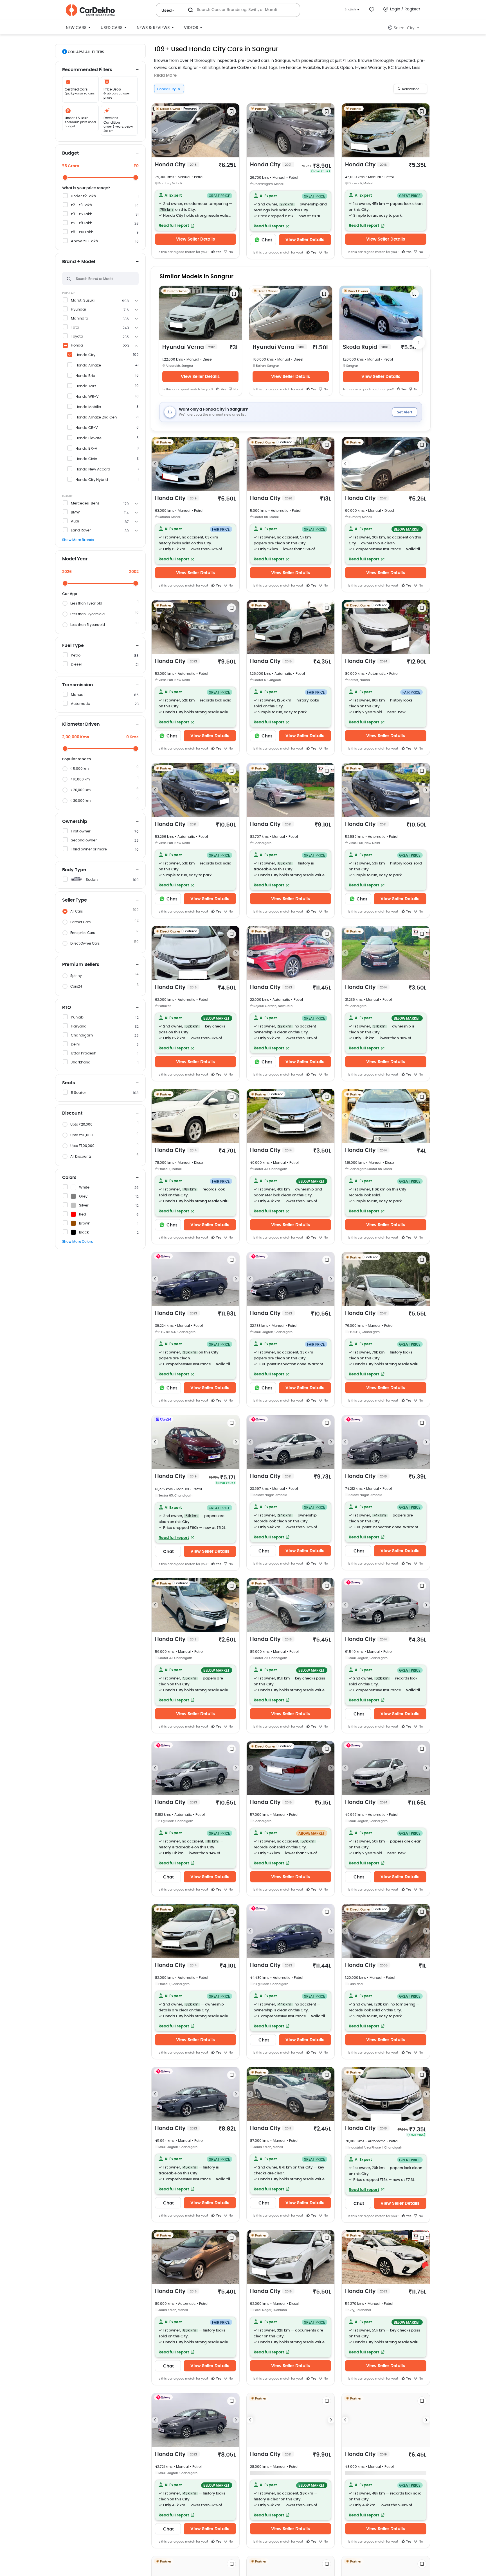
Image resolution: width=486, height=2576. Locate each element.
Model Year (75, 559)
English (350, 9)
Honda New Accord (93, 469)
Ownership (75, 821)
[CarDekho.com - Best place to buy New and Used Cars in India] (90, 10)
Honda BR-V (86, 449)
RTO (67, 1008)
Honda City (85, 355)
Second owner (84, 840)
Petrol (76, 656)
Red (83, 1215)
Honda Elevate (88, 438)
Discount (72, 1113)
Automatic (80, 704)
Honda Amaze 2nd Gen (96, 417)
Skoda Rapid (365, 347)
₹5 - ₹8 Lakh (82, 223)
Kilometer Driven (81, 724)
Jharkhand (81, 1062)
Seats (69, 1083)
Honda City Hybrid (92, 480)
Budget (70, 153)
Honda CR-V (87, 428)
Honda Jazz (86, 386)
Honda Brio (85, 376)
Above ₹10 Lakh (84, 241)
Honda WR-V (87, 397)
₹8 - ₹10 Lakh (82, 232)
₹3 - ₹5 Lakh (82, 214)
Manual (78, 695)
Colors (69, 1178)
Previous (155, 130)
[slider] (65, 177)
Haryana (79, 1026)
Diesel (76, 665)
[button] (195, 210)
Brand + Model (79, 262)
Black (84, 1232)
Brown (85, 1224)
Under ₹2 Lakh (83, 196)
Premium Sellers (81, 965)
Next (236, 130)
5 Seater (78, 1093)
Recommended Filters (87, 70)
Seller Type (75, 900)
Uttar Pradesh (84, 1053)
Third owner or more (89, 849)
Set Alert (405, 412)
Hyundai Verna (188, 347)
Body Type (74, 870)
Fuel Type (73, 646)
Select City (404, 28)
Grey (83, 1197)
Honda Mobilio (88, 407)
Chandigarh (82, 1035)
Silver (84, 1206)
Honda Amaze (88, 365)
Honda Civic (86, 459)
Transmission (78, 685)
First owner (81, 831)
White (84, 1188)
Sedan (92, 880)
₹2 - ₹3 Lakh (81, 205)
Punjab (77, 1018)
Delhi (75, 1044)
